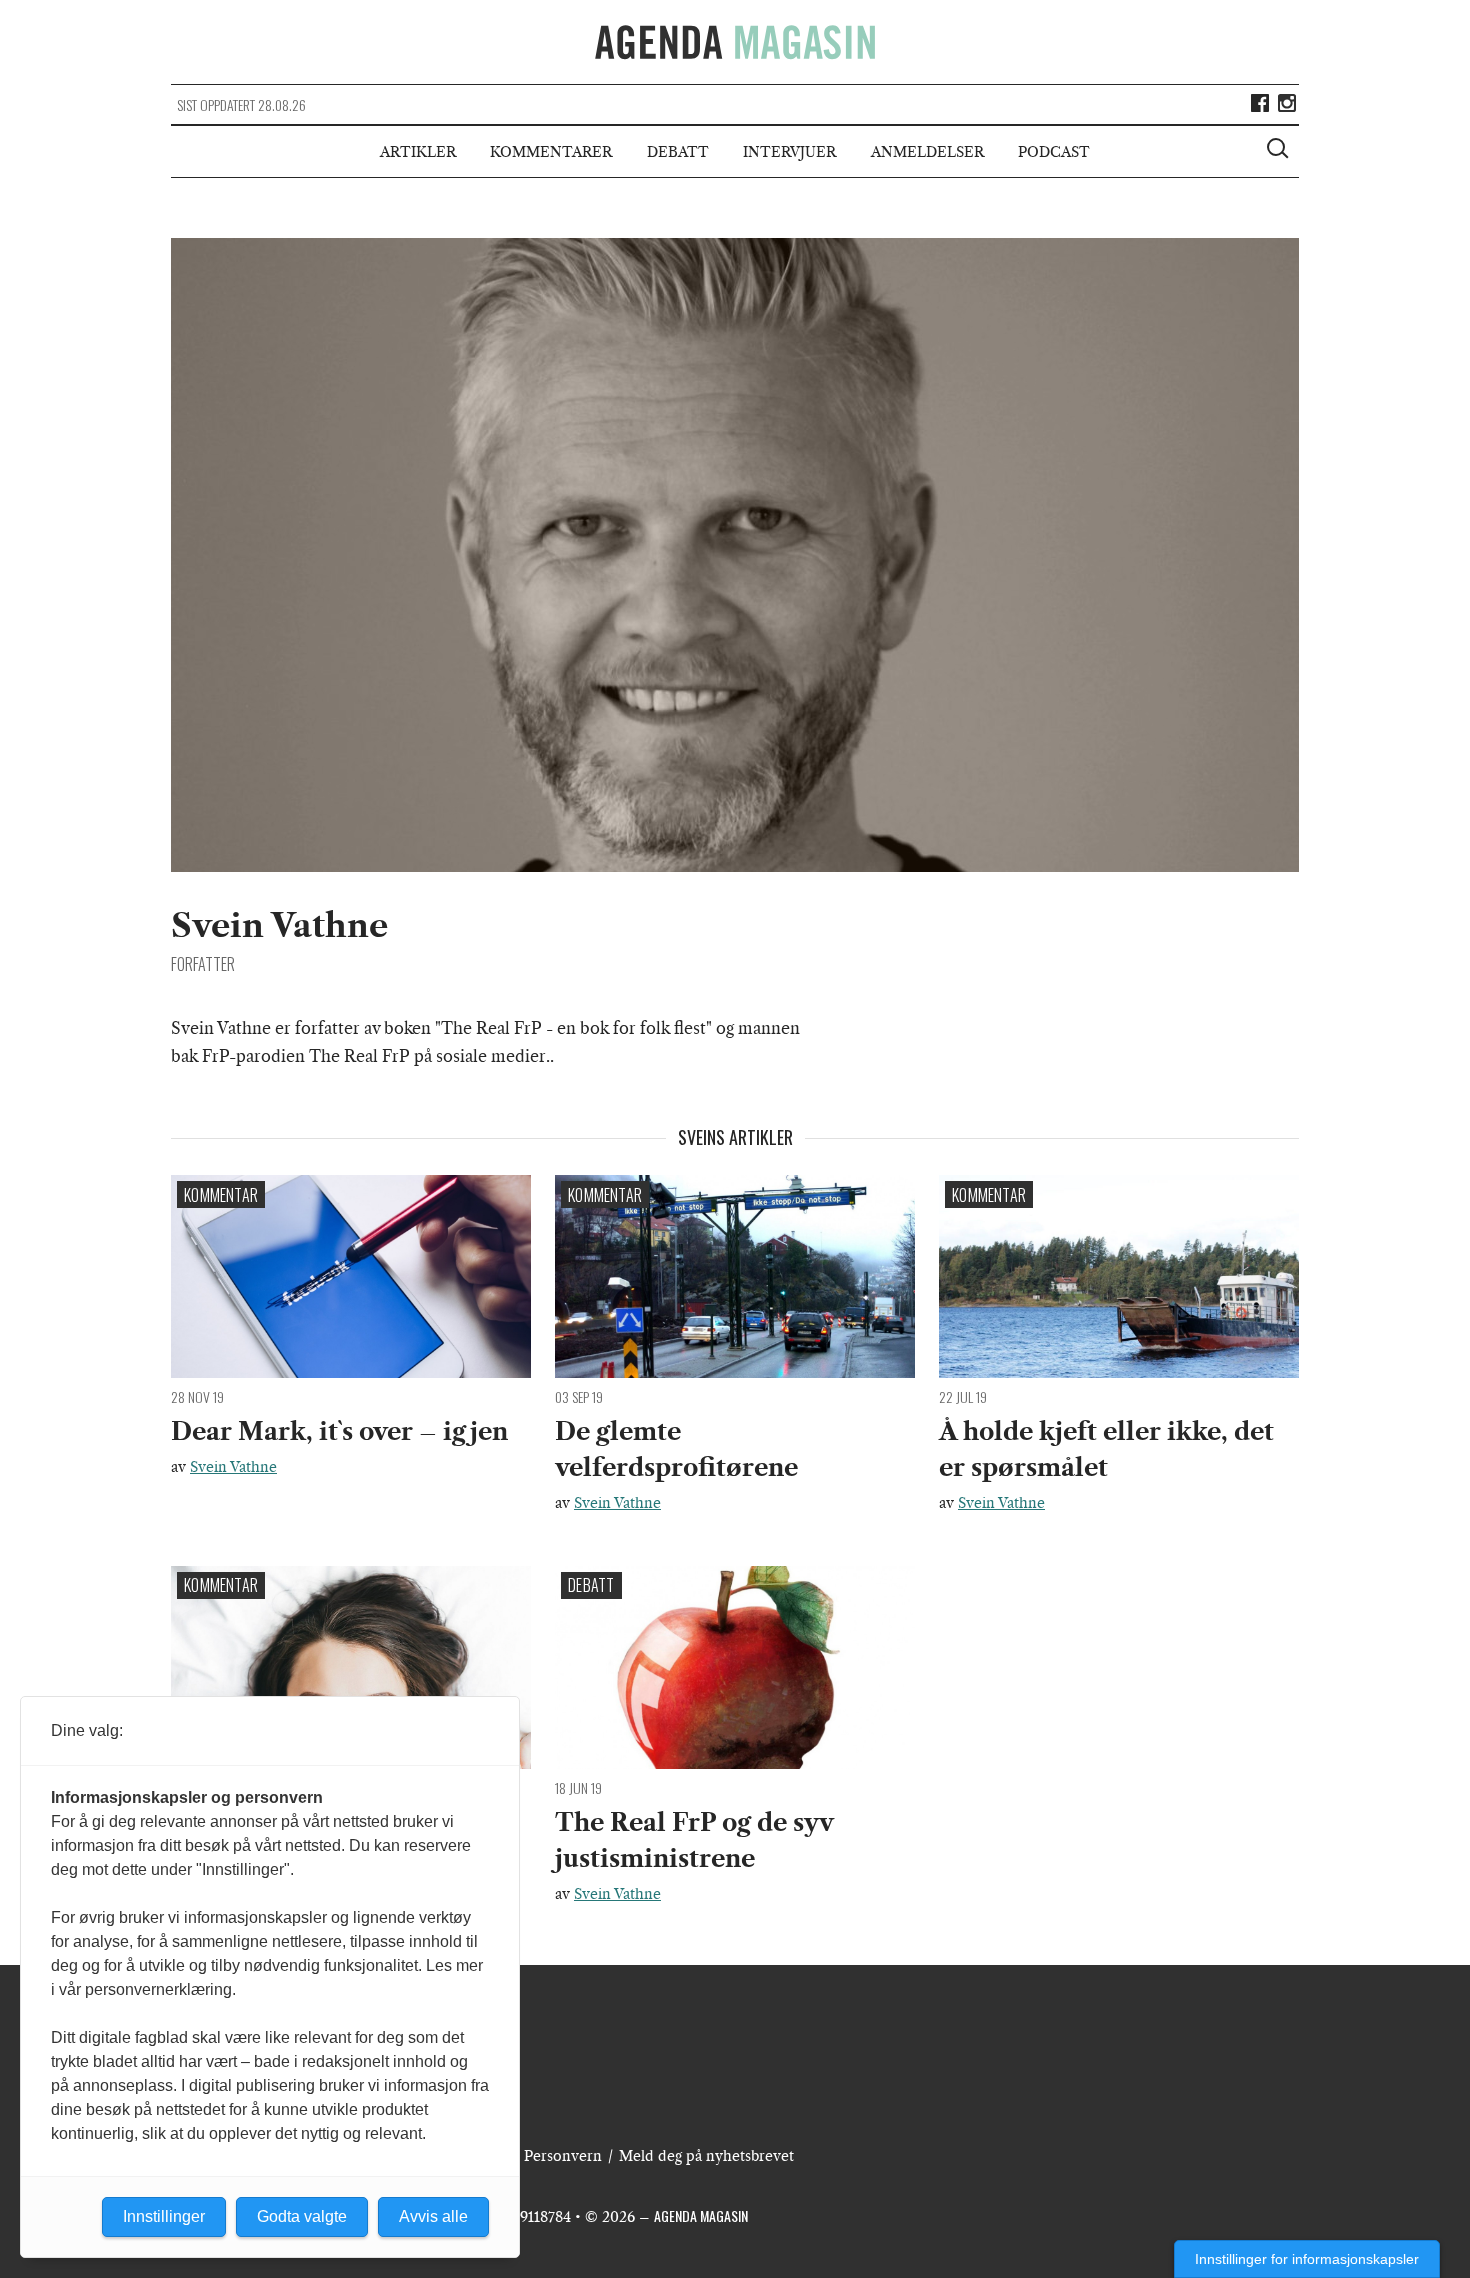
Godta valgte (302, 2216)
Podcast (1054, 152)
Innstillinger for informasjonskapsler (1307, 2259)
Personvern (563, 2156)
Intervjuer (789, 152)
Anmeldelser (927, 152)
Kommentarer (551, 152)
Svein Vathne (233, 1467)
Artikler (418, 152)
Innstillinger (164, 2216)
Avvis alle (433, 2216)
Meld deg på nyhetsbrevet (706, 2156)
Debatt (678, 152)
